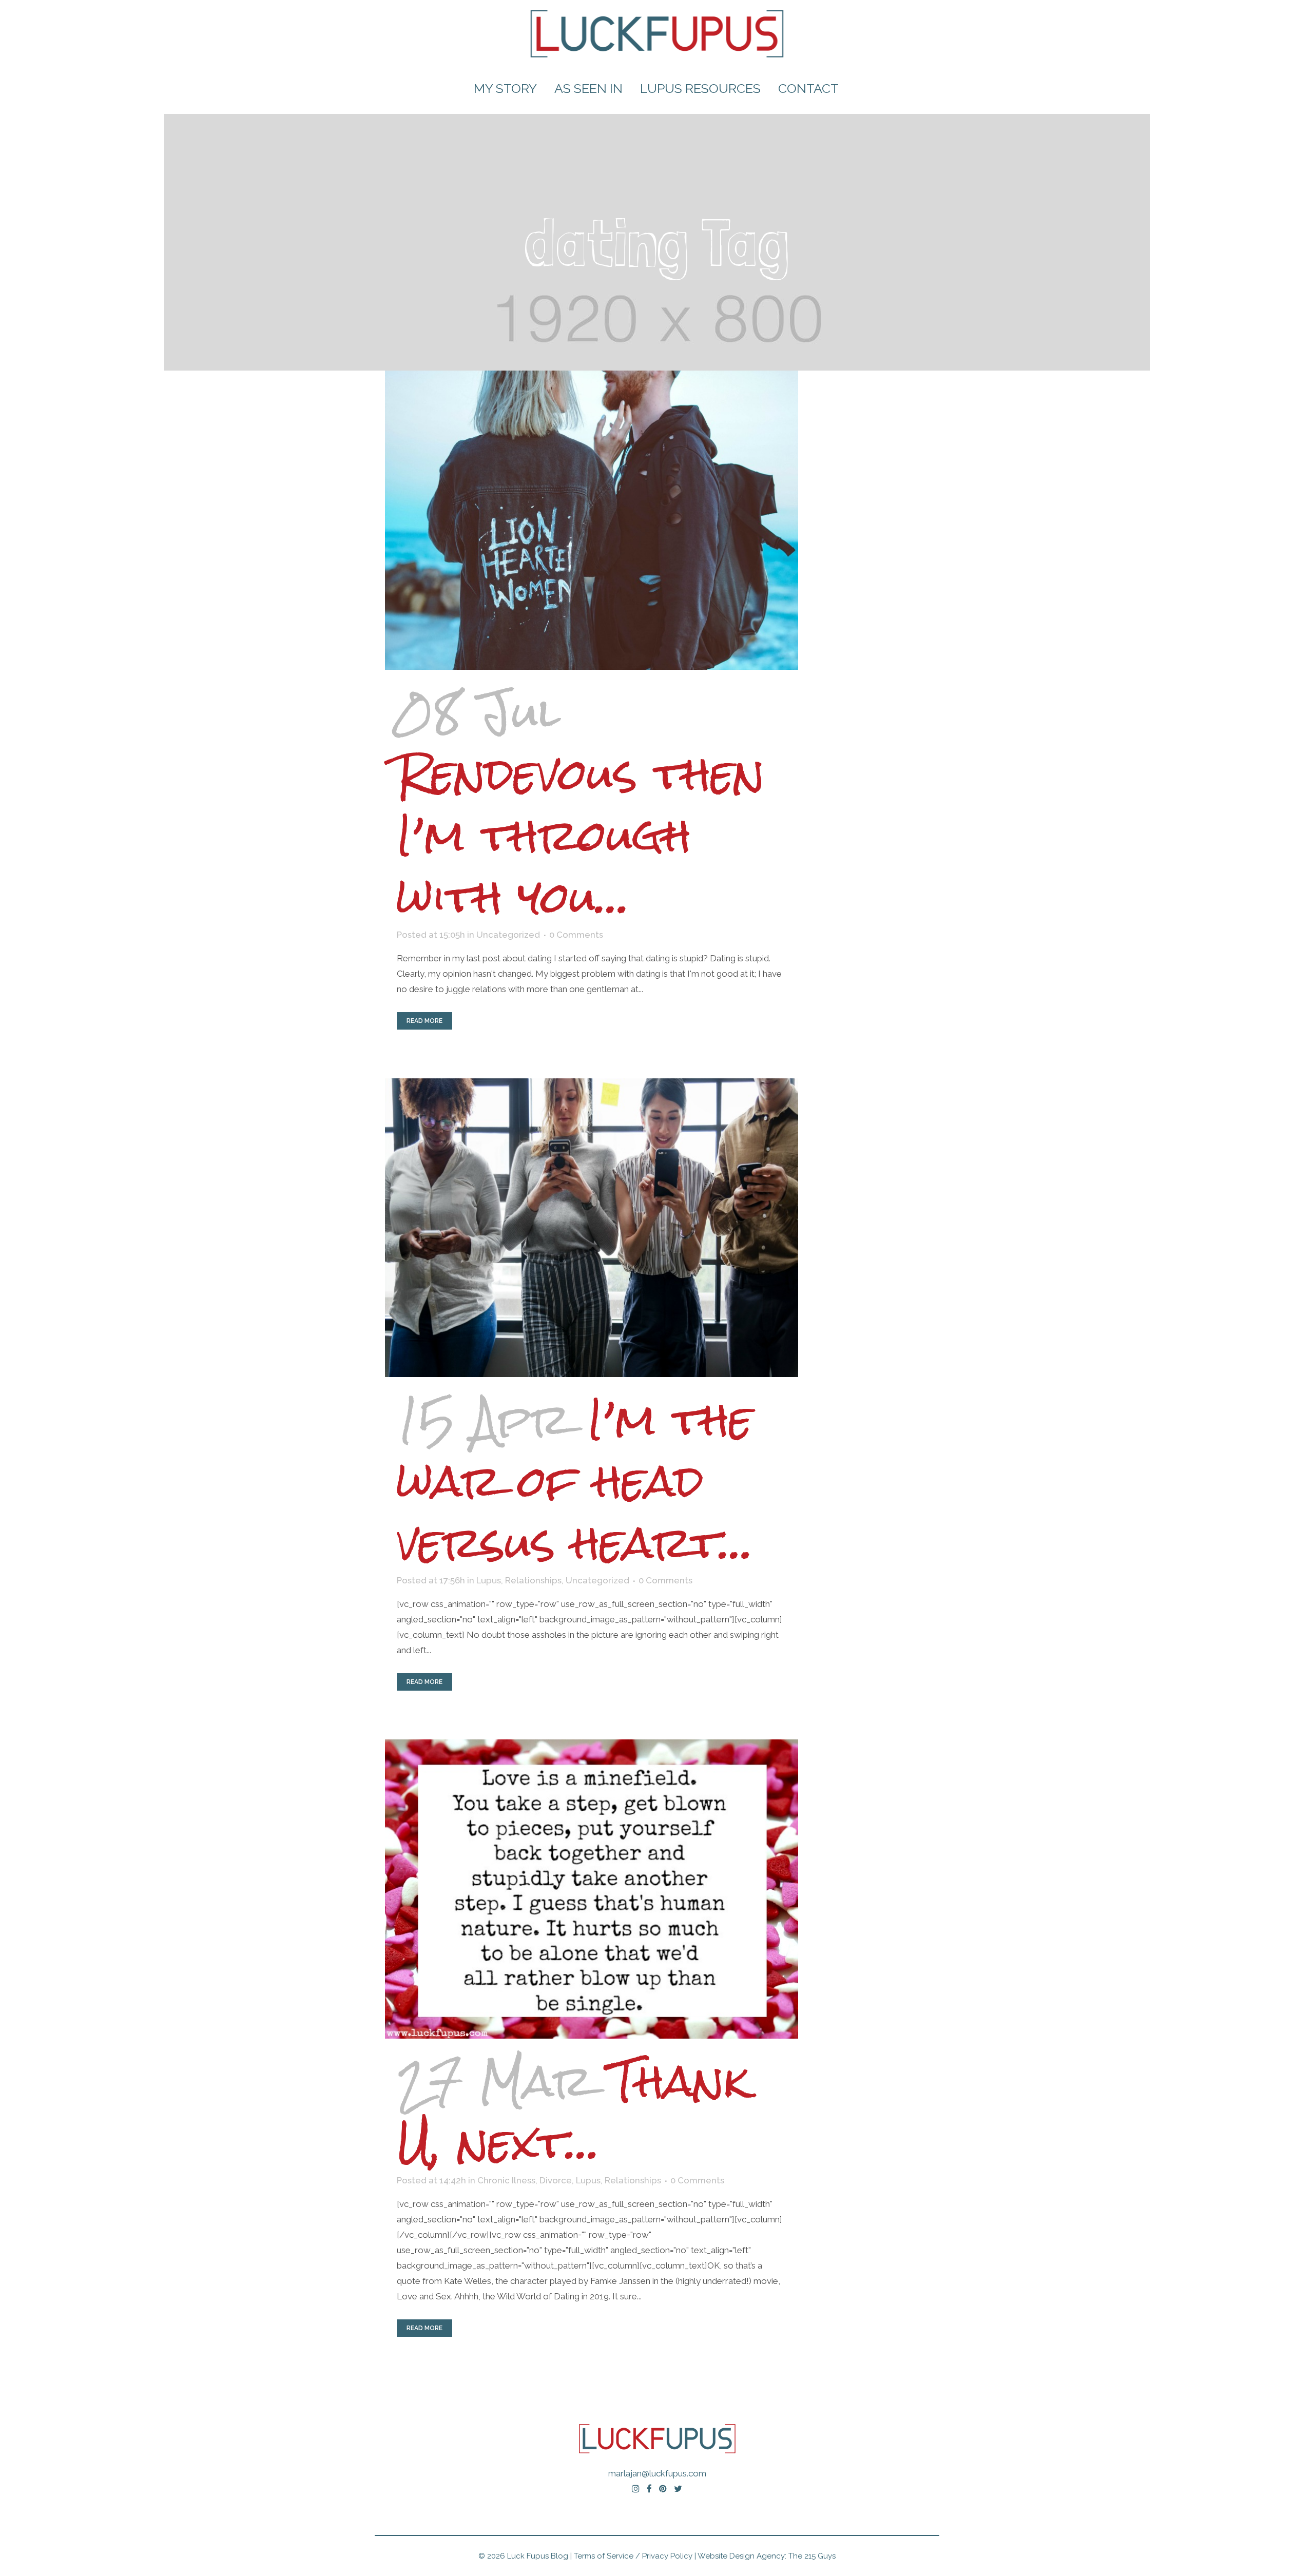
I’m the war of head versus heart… (575, 1481)
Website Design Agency (741, 2556)
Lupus (489, 1580)
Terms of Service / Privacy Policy (633, 2556)
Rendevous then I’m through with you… (581, 835)
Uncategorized (508, 935)
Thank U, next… (573, 2112)
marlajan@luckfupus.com (657, 2473)
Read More (424, 1021)
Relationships (533, 1580)
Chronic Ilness (506, 2180)
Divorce (556, 2180)
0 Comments (576, 935)
